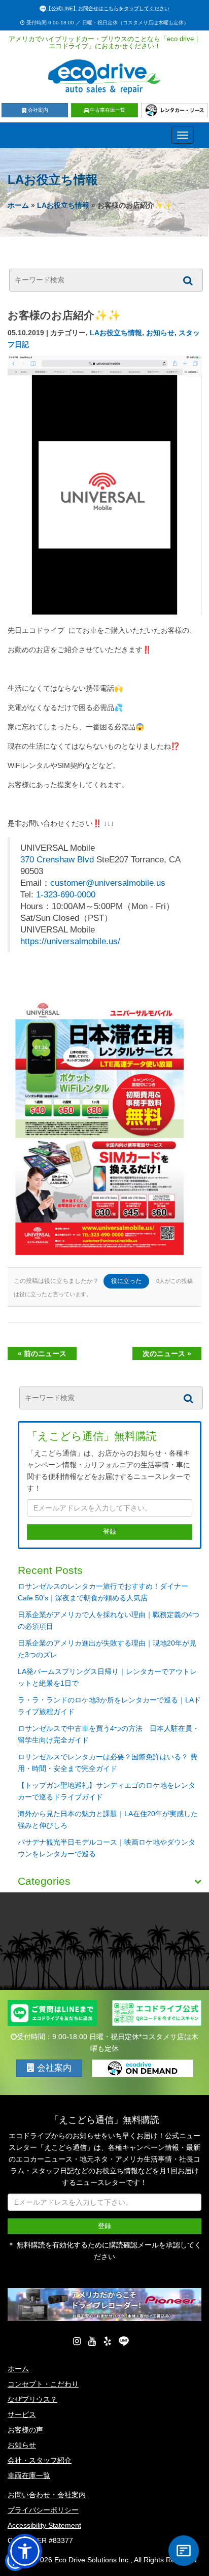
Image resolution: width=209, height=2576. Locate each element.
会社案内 (38, 110)
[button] (25, 2551)
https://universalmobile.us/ (70, 941)
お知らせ (160, 333)
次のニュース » (167, 1354)
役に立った (126, 1281)
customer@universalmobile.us (108, 883)
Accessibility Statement (44, 2525)
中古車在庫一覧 (108, 110)
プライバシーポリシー (43, 2510)
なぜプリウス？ (32, 2399)
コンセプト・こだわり (43, 2384)
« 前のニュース (42, 1354)
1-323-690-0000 (66, 895)
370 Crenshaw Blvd (57, 860)
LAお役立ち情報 (63, 205)
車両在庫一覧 (29, 2475)
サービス (22, 2414)
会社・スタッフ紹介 (40, 2460)
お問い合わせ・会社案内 (47, 2495)
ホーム (18, 205)
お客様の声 (25, 2430)
